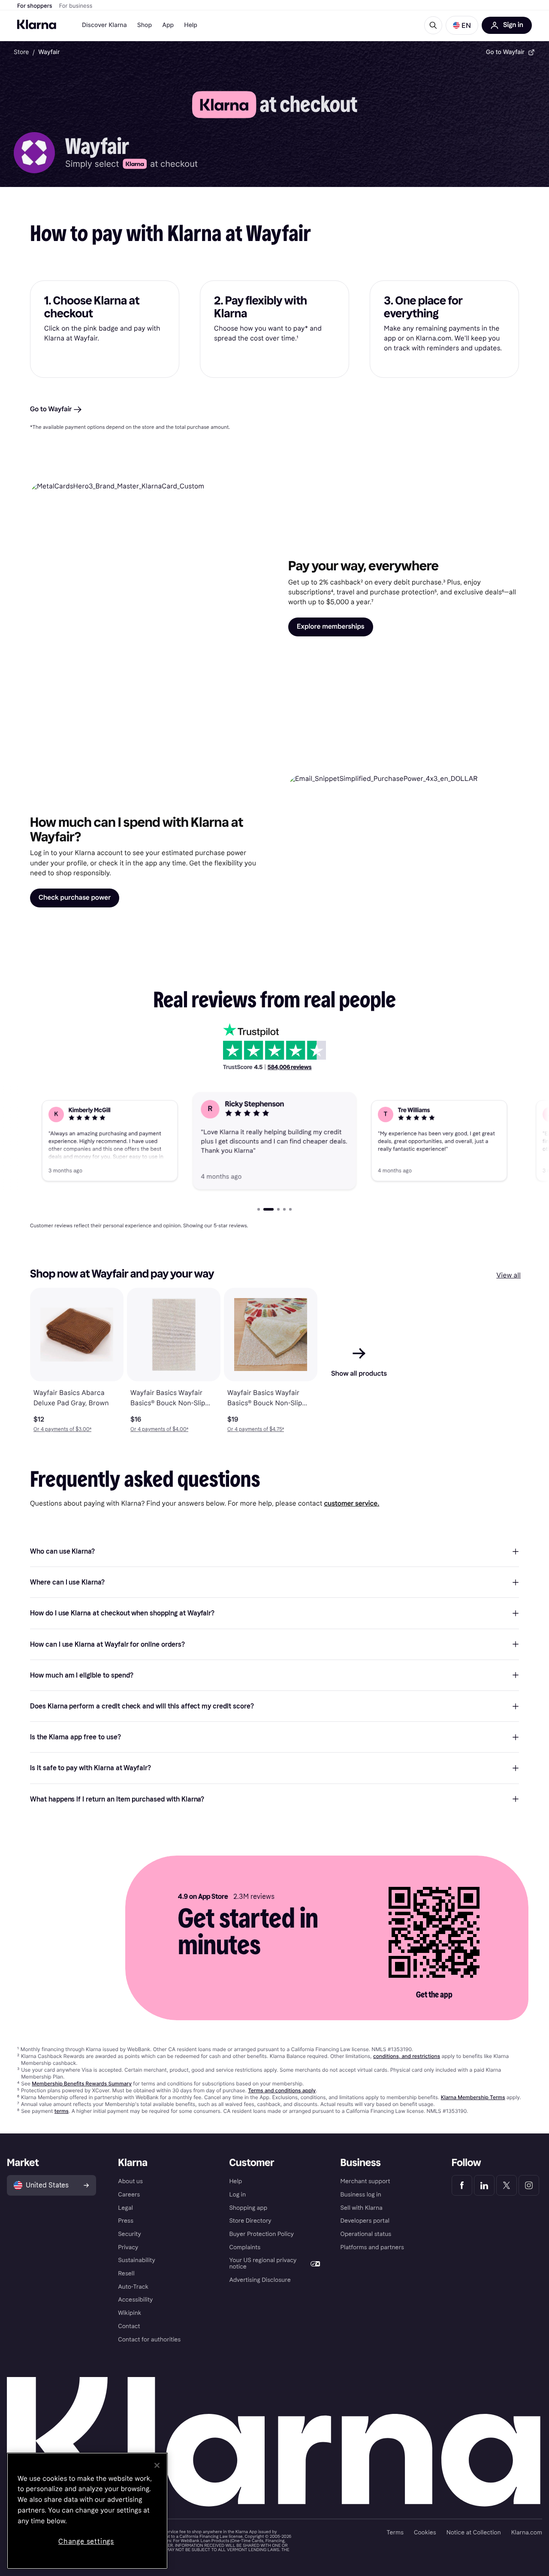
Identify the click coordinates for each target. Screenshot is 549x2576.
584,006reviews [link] (290, 1067)
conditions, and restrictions (407, 2056)
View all (508, 1276)
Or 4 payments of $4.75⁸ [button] (256, 1429)
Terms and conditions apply (282, 2090)
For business (76, 6)
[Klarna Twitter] (507, 2185)
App (168, 25)
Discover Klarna (104, 25)
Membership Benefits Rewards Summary (82, 2083)
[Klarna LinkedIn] (484, 2185)
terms (62, 2111)
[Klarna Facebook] (462, 2185)
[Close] (157, 2465)
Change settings (86, 2541)
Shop (145, 25)
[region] (87, 2511)
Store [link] (21, 52)
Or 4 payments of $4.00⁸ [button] (159, 1429)
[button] (462, 25)
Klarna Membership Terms (473, 2097)
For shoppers (35, 6)
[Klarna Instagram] (529, 2185)
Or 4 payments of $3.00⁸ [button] (62, 1429)
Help (191, 25)
